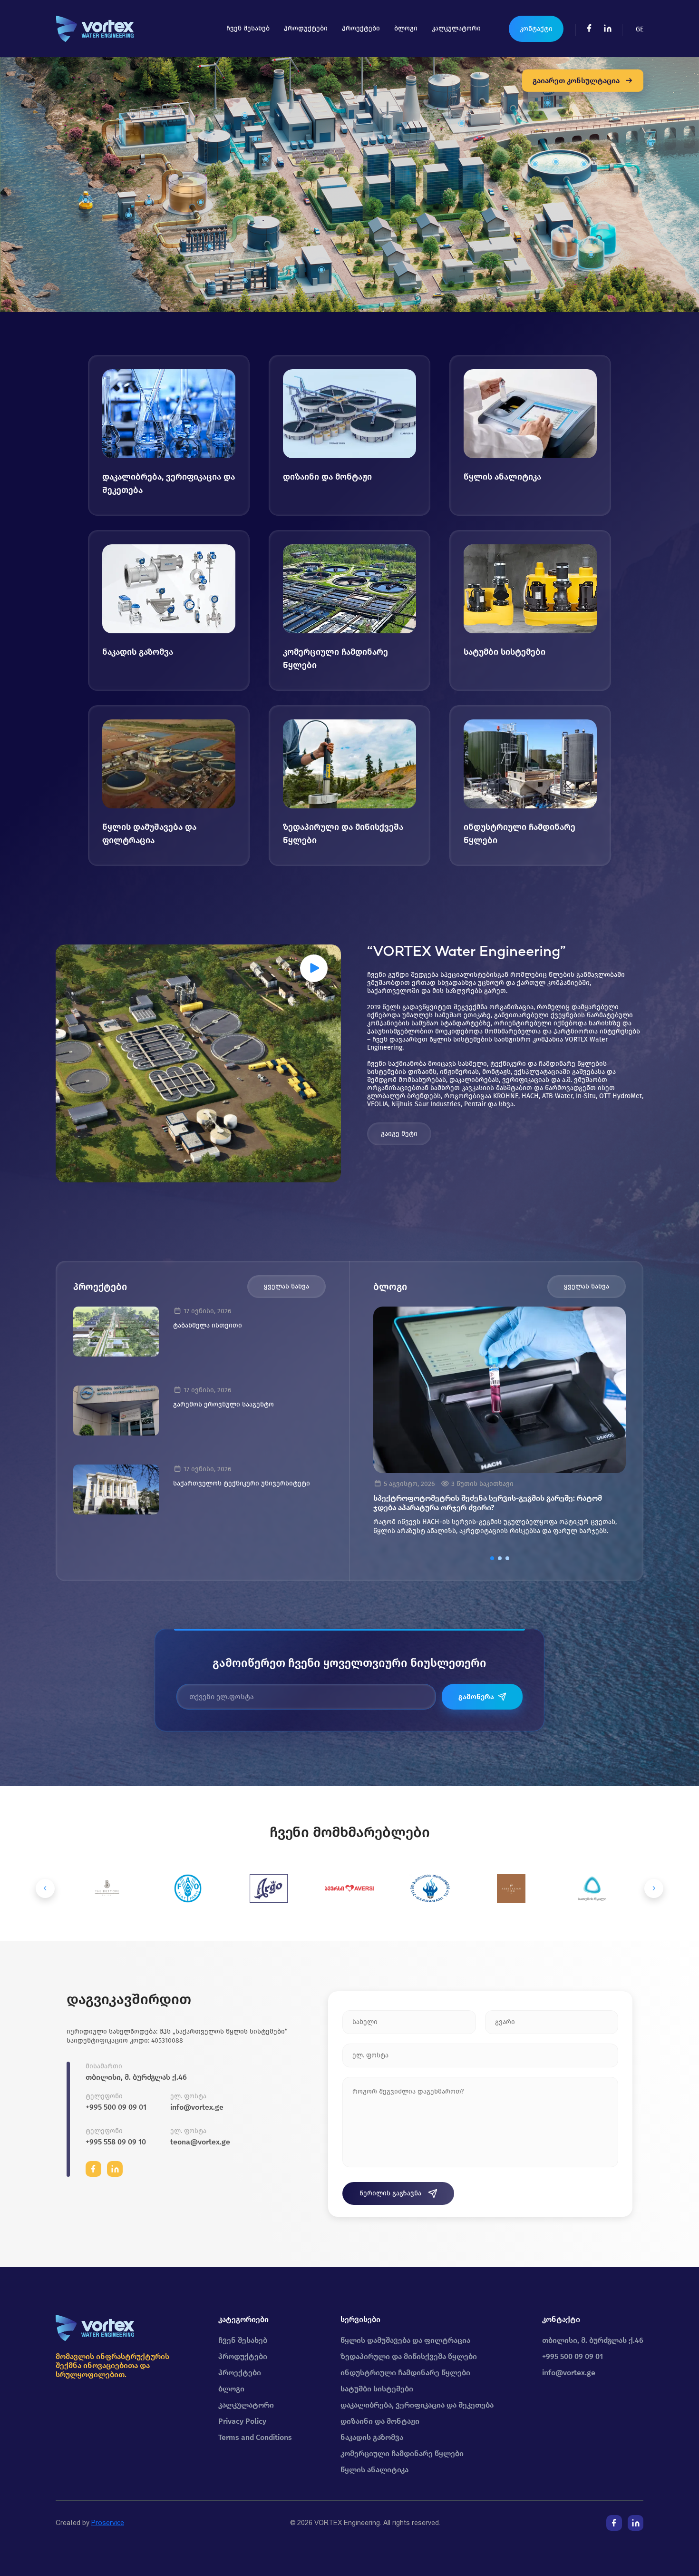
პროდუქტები (306, 28)
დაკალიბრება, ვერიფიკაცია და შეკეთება (417, 2405)
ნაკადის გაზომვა (372, 2437)
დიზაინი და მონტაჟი (380, 2421)
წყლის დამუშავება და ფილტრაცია (405, 2340)
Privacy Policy (242, 2421)
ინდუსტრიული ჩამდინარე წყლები (405, 2373)
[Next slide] (654, 1888)
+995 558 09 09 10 (116, 2142)
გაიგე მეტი (399, 1134)
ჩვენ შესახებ (248, 28)
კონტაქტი (536, 29)
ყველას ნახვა (286, 1286)
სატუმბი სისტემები (377, 2389)
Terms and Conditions (255, 2437)
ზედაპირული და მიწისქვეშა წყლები (409, 2356)
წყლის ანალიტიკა (374, 2470)
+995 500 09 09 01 (116, 2107)
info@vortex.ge (197, 2107)
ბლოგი (406, 28)
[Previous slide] (45, 1888)
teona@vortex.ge (200, 2142)
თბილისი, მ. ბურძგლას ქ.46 (136, 2077)
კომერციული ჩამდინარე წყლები (402, 2453)
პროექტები (361, 28)
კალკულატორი (456, 28)
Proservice (108, 2523)
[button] (492, 1558)
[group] (500, 1425)
